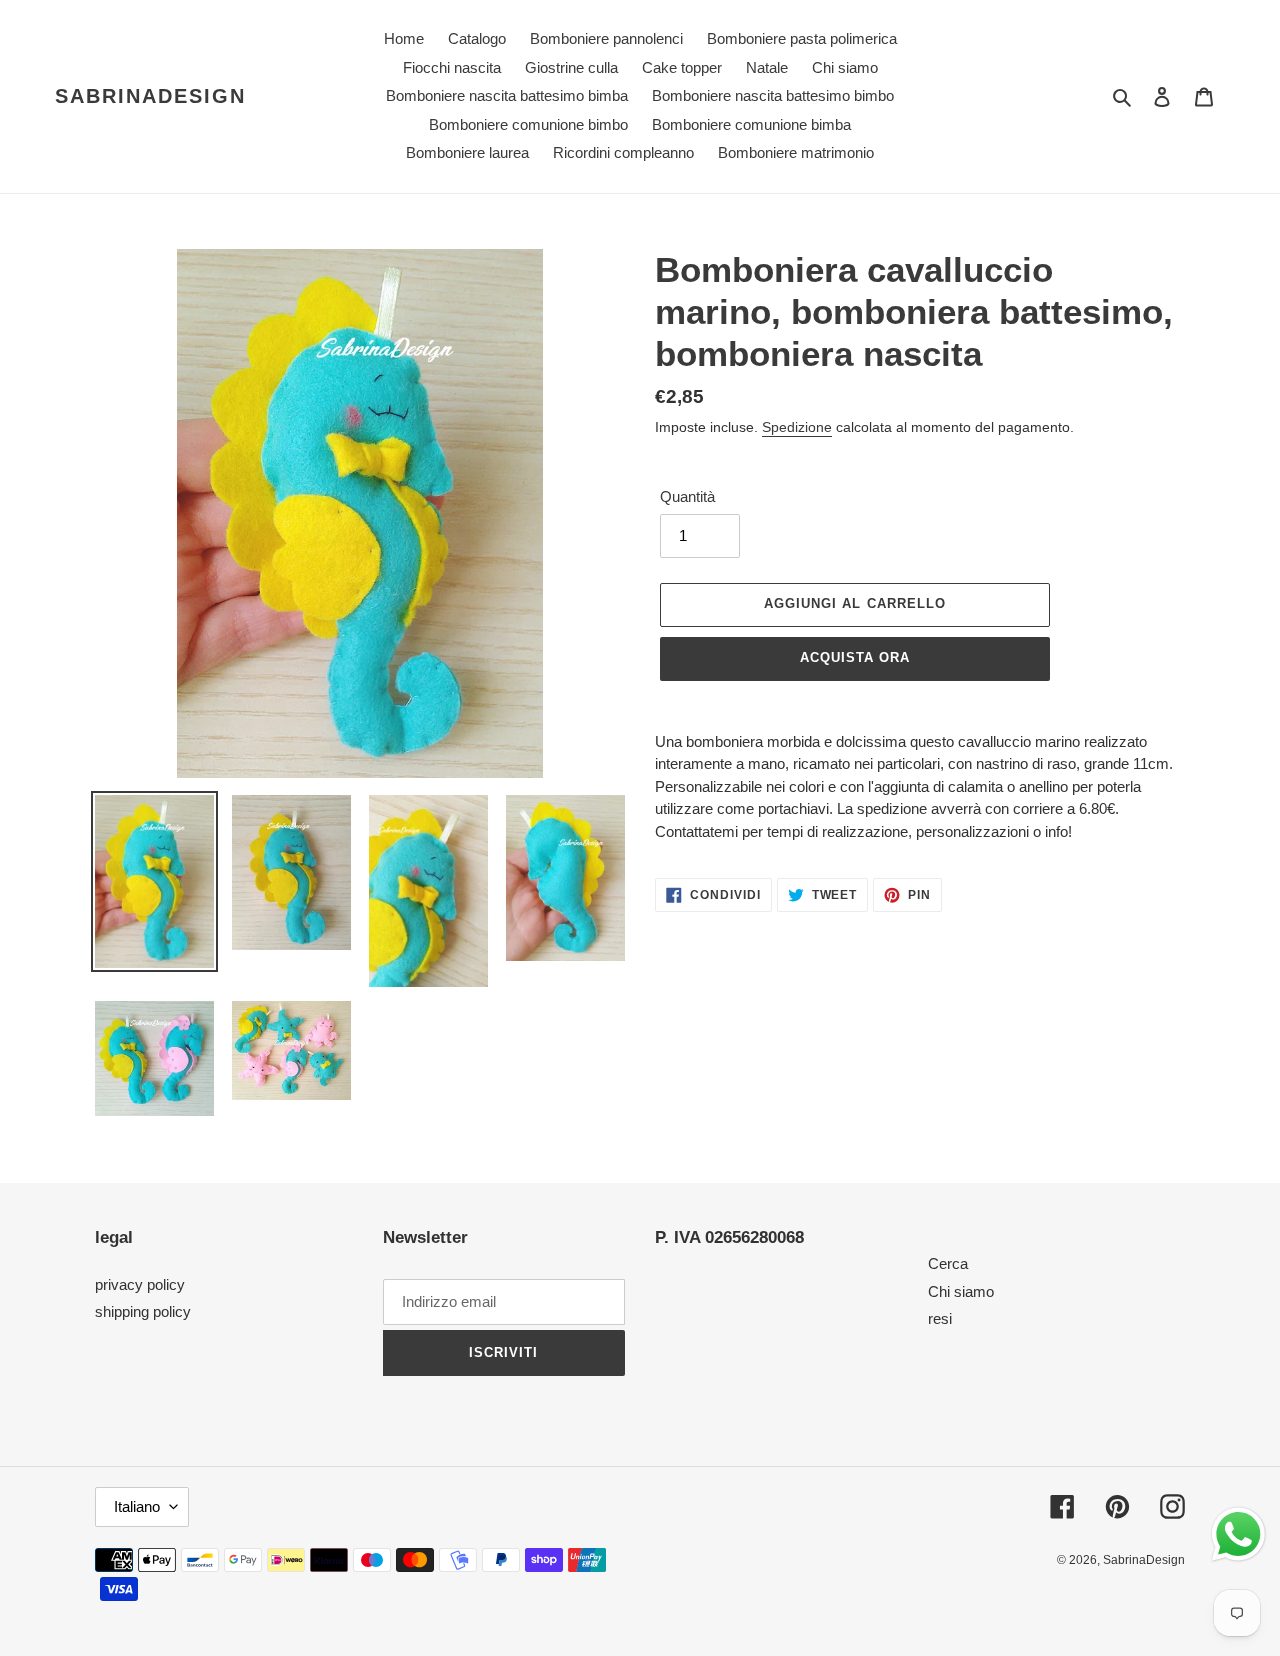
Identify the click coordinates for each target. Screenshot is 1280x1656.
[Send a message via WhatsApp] (1238, 1534)
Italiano (137, 1506)
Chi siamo (961, 1291)
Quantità (687, 496)
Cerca (948, 1263)
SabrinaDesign (150, 96)
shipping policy (143, 1311)
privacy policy (140, 1284)
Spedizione (797, 427)
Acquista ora (855, 657)
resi (940, 1318)
